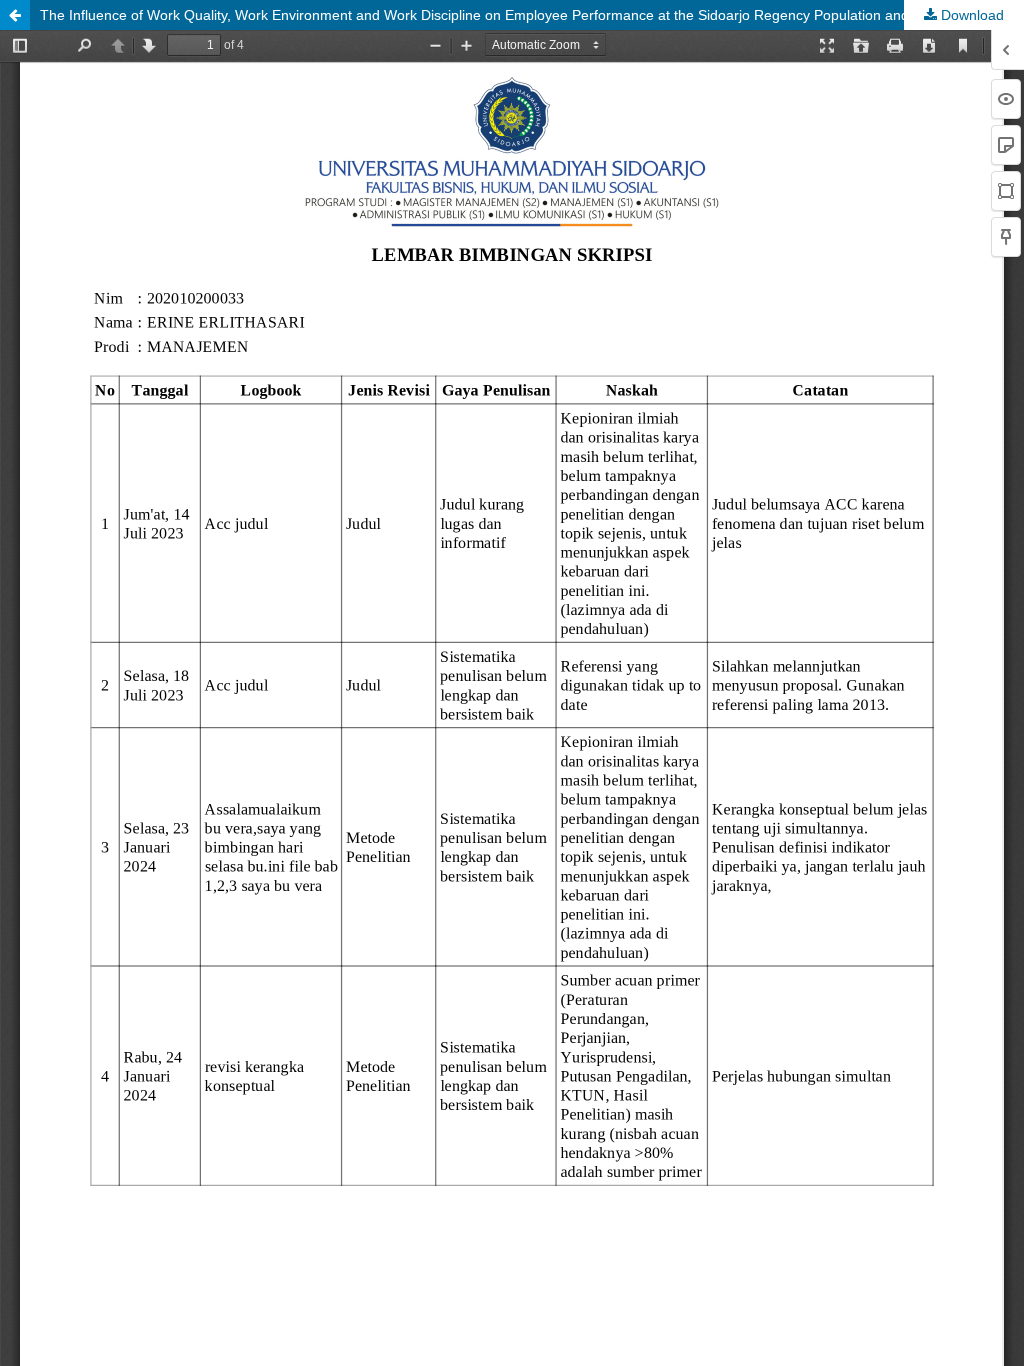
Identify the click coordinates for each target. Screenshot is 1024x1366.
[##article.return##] (15, 15)
